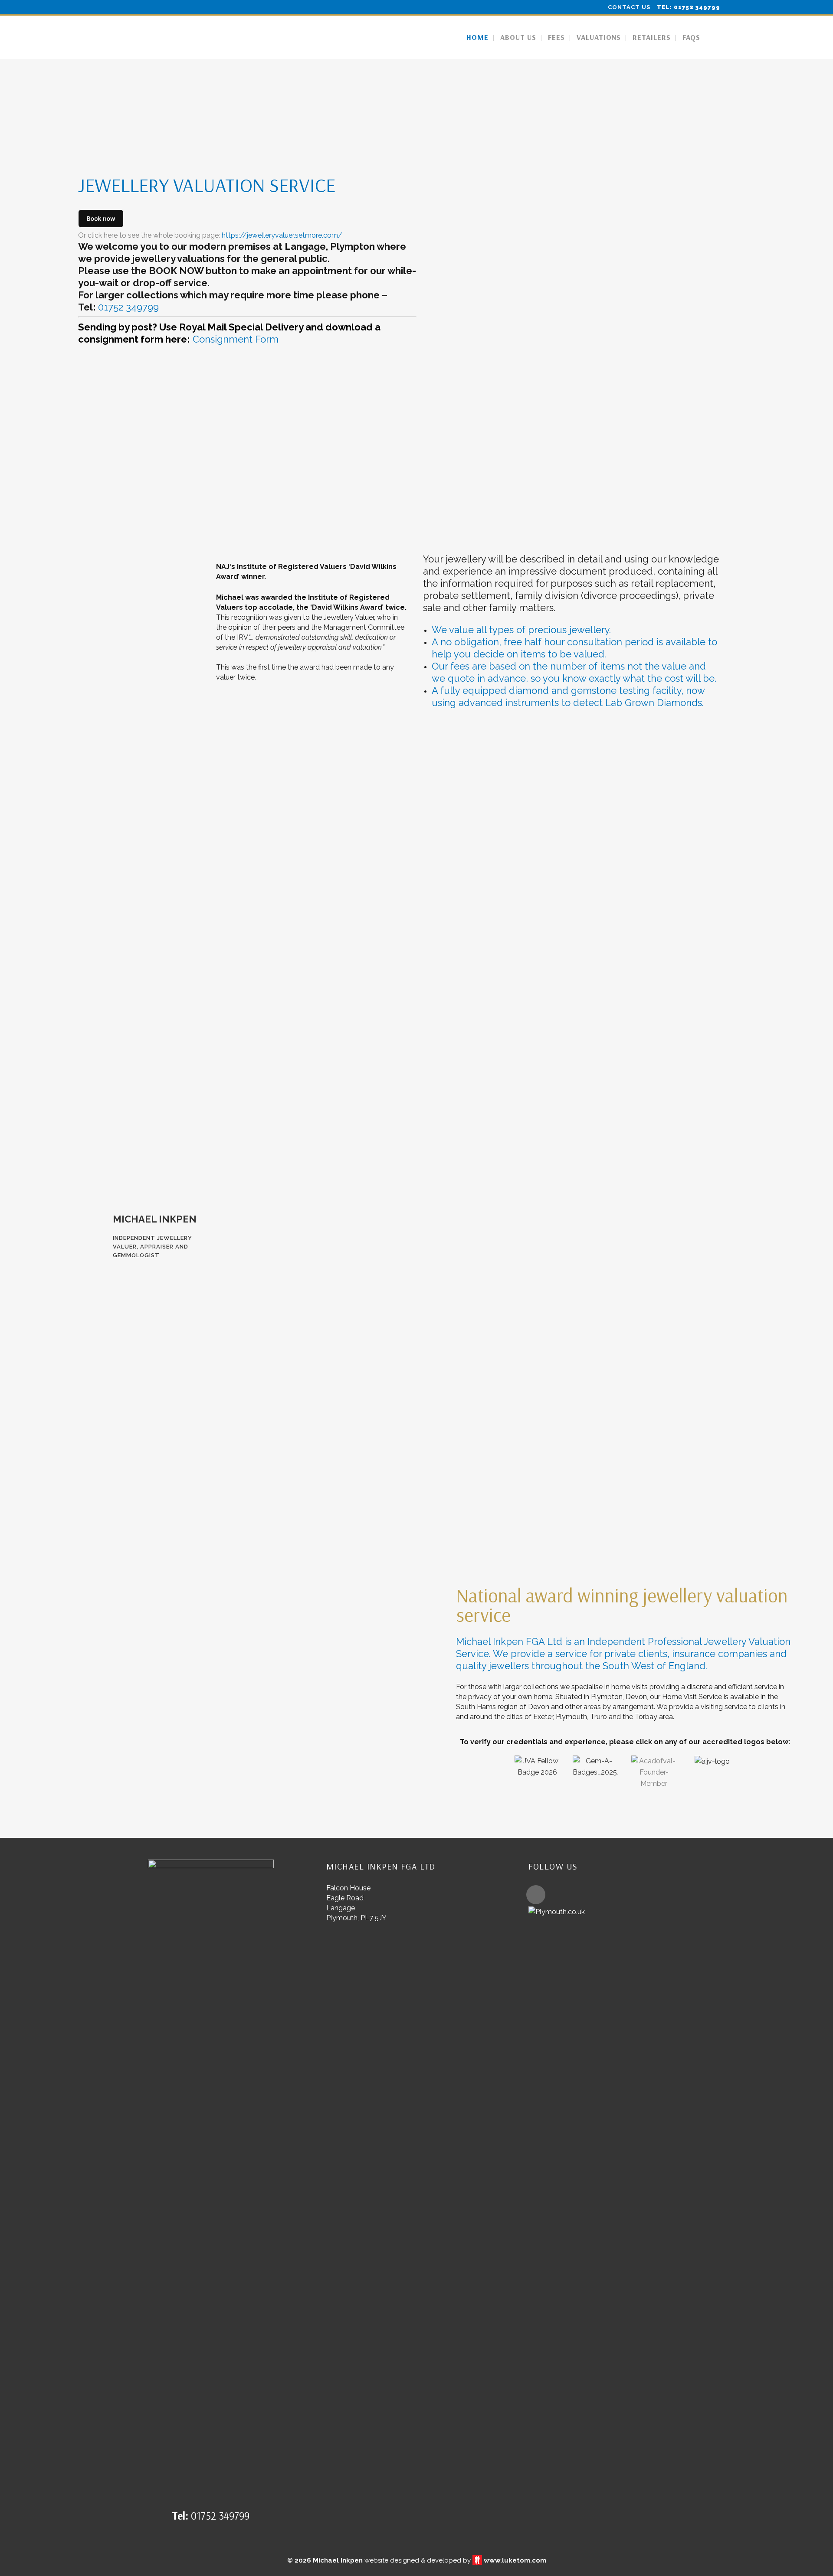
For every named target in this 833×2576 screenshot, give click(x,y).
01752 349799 (128, 307)
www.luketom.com (515, 2560)
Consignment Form (236, 339)
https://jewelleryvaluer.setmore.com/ (282, 235)
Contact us (629, 7)
